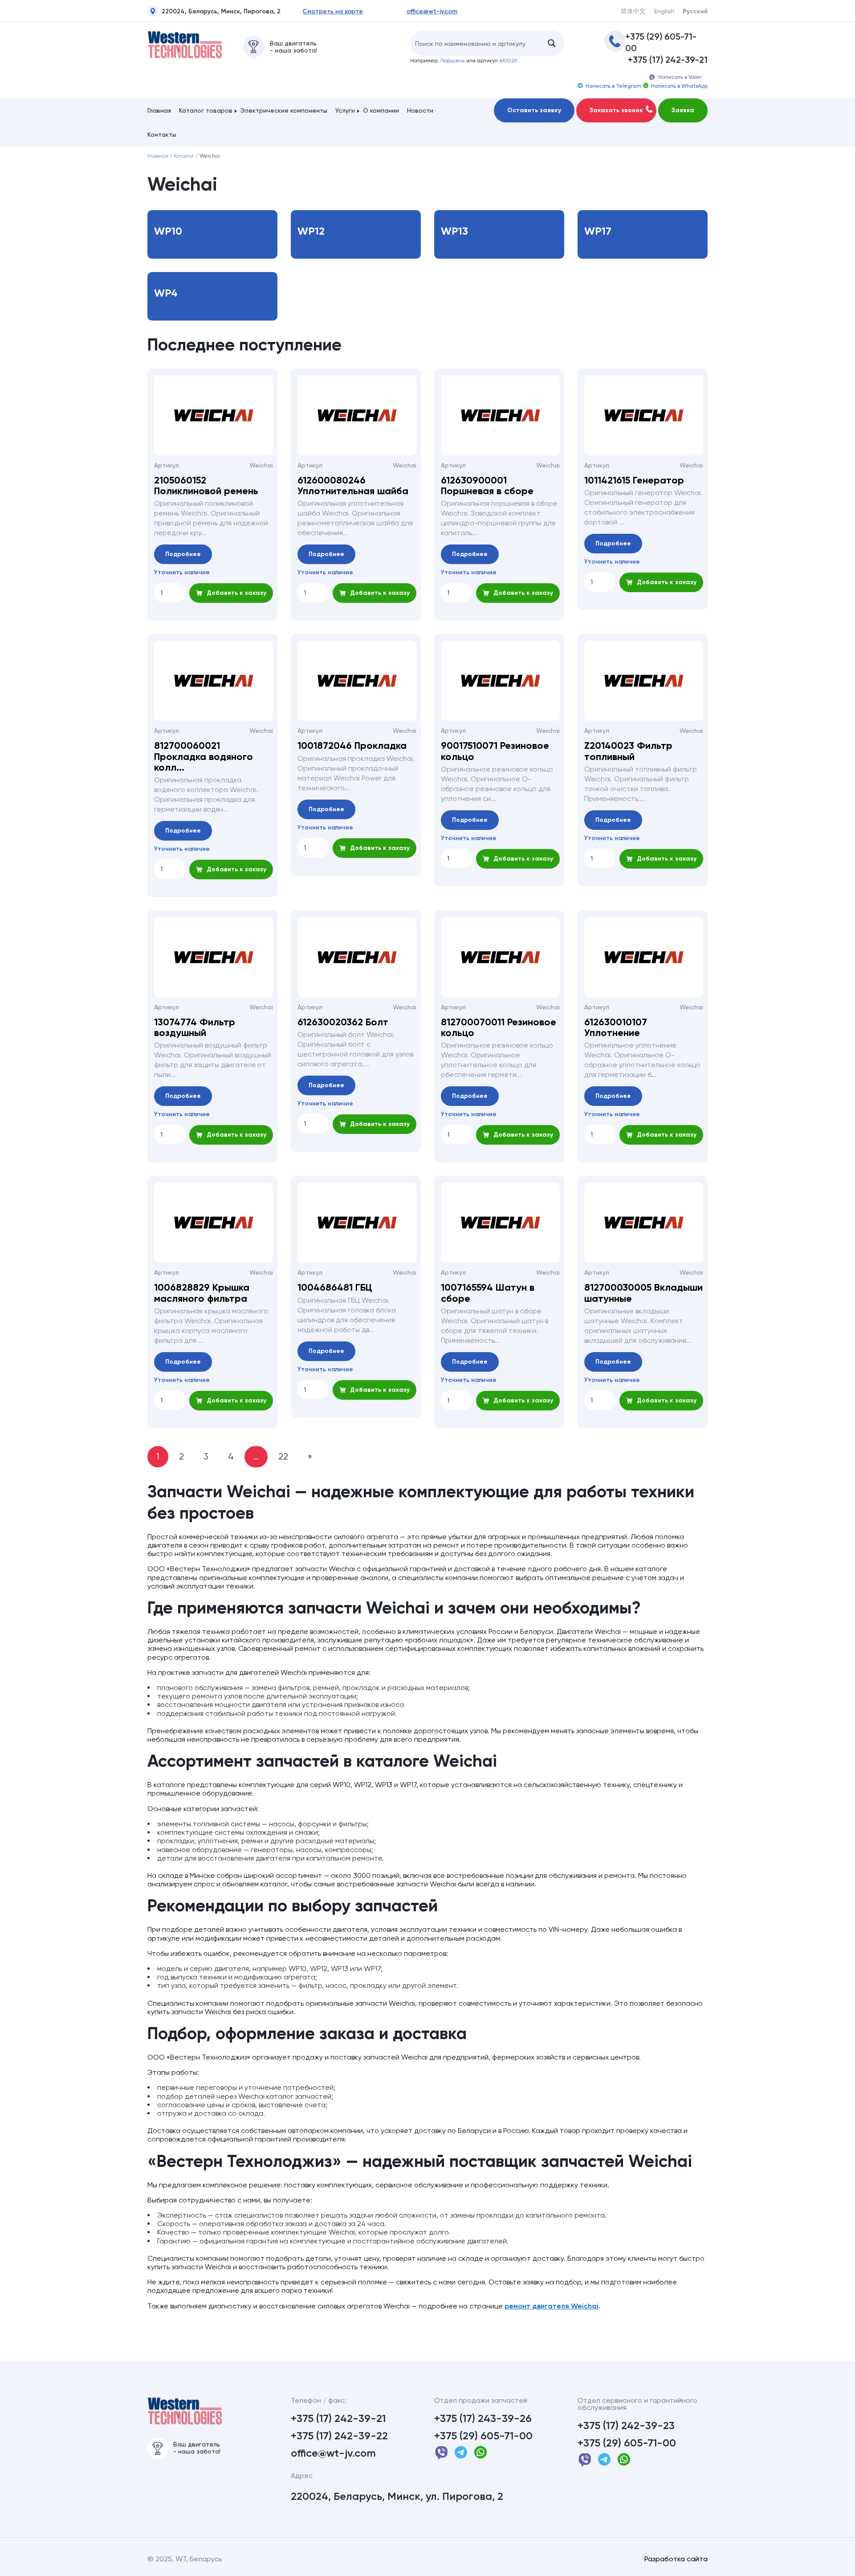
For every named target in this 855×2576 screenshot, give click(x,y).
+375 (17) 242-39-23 (626, 2426)
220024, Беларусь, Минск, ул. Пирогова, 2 (397, 2496)
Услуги (345, 110)
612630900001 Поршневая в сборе (487, 486)
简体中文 (633, 11)
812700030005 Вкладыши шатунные (643, 1293)
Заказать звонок (616, 110)
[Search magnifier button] (552, 43)
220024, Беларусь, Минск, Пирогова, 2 (221, 12)
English (664, 11)
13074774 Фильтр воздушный (195, 1028)
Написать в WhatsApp (679, 86)
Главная (159, 110)
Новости (420, 110)
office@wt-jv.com (432, 12)
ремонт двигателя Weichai (552, 2306)
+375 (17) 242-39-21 (668, 60)
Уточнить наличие (182, 573)
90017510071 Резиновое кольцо (495, 751)
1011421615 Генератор (634, 480)
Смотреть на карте (333, 12)
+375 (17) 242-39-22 (339, 2436)
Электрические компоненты (284, 110)
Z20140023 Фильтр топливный (628, 751)
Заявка (683, 110)
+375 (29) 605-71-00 (661, 42)
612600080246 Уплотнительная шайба (353, 486)
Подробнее (183, 554)
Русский (695, 12)
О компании (381, 110)
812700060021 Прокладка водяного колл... (204, 757)
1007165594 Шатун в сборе (488, 1293)
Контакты (162, 134)
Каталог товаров (206, 110)
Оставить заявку (534, 110)
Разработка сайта (676, 2559)
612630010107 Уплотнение (616, 1028)
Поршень (453, 61)
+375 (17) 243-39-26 (483, 2418)
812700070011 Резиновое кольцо (499, 1028)
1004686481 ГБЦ (335, 1288)
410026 (508, 61)
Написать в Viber (680, 77)
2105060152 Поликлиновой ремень (206, 486)
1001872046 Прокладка (352, 746)
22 (283, 1457)
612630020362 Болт (343, 1022)
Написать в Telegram (613, 86)
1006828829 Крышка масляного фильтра (202, 1293)
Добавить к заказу (236, 593)
